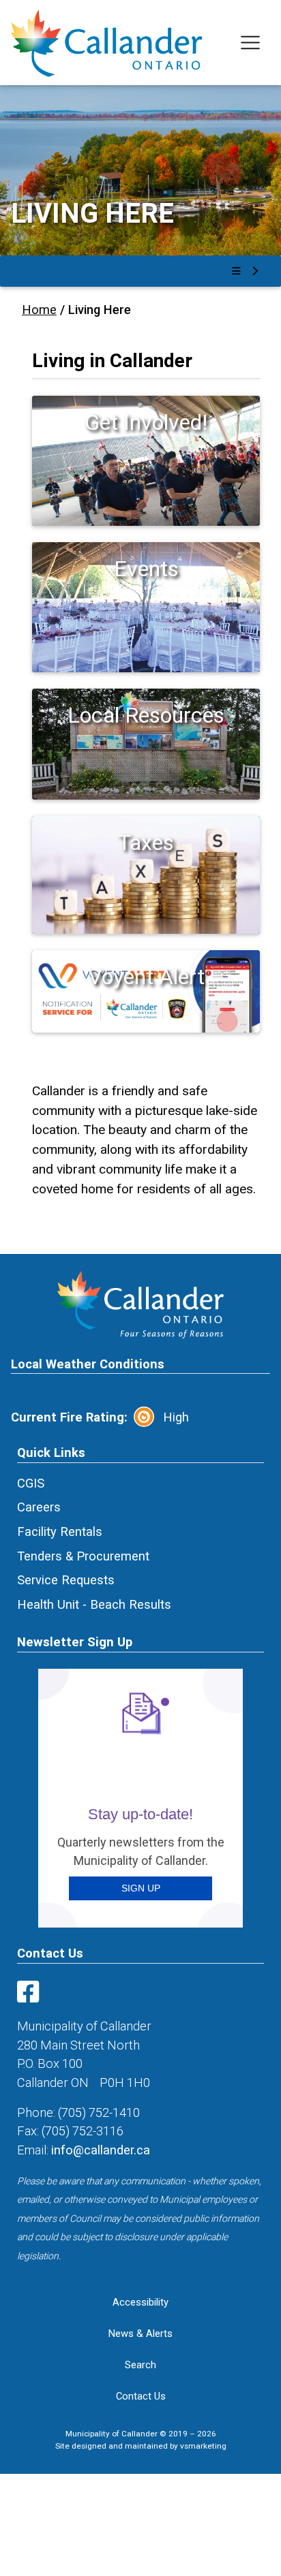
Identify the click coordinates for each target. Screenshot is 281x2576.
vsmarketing (203, 2446)
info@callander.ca (101, 2150)
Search (140, 2365)
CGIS (31, 1483)
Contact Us (141, 2396)
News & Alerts (140, 2334)
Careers (39, 1507)
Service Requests (66, 1580)
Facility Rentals (60, 1532)
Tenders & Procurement (83, 1556)
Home (39, 310)
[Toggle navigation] (251, 43)
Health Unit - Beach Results (94, 1604)
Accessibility (140, 2302)
